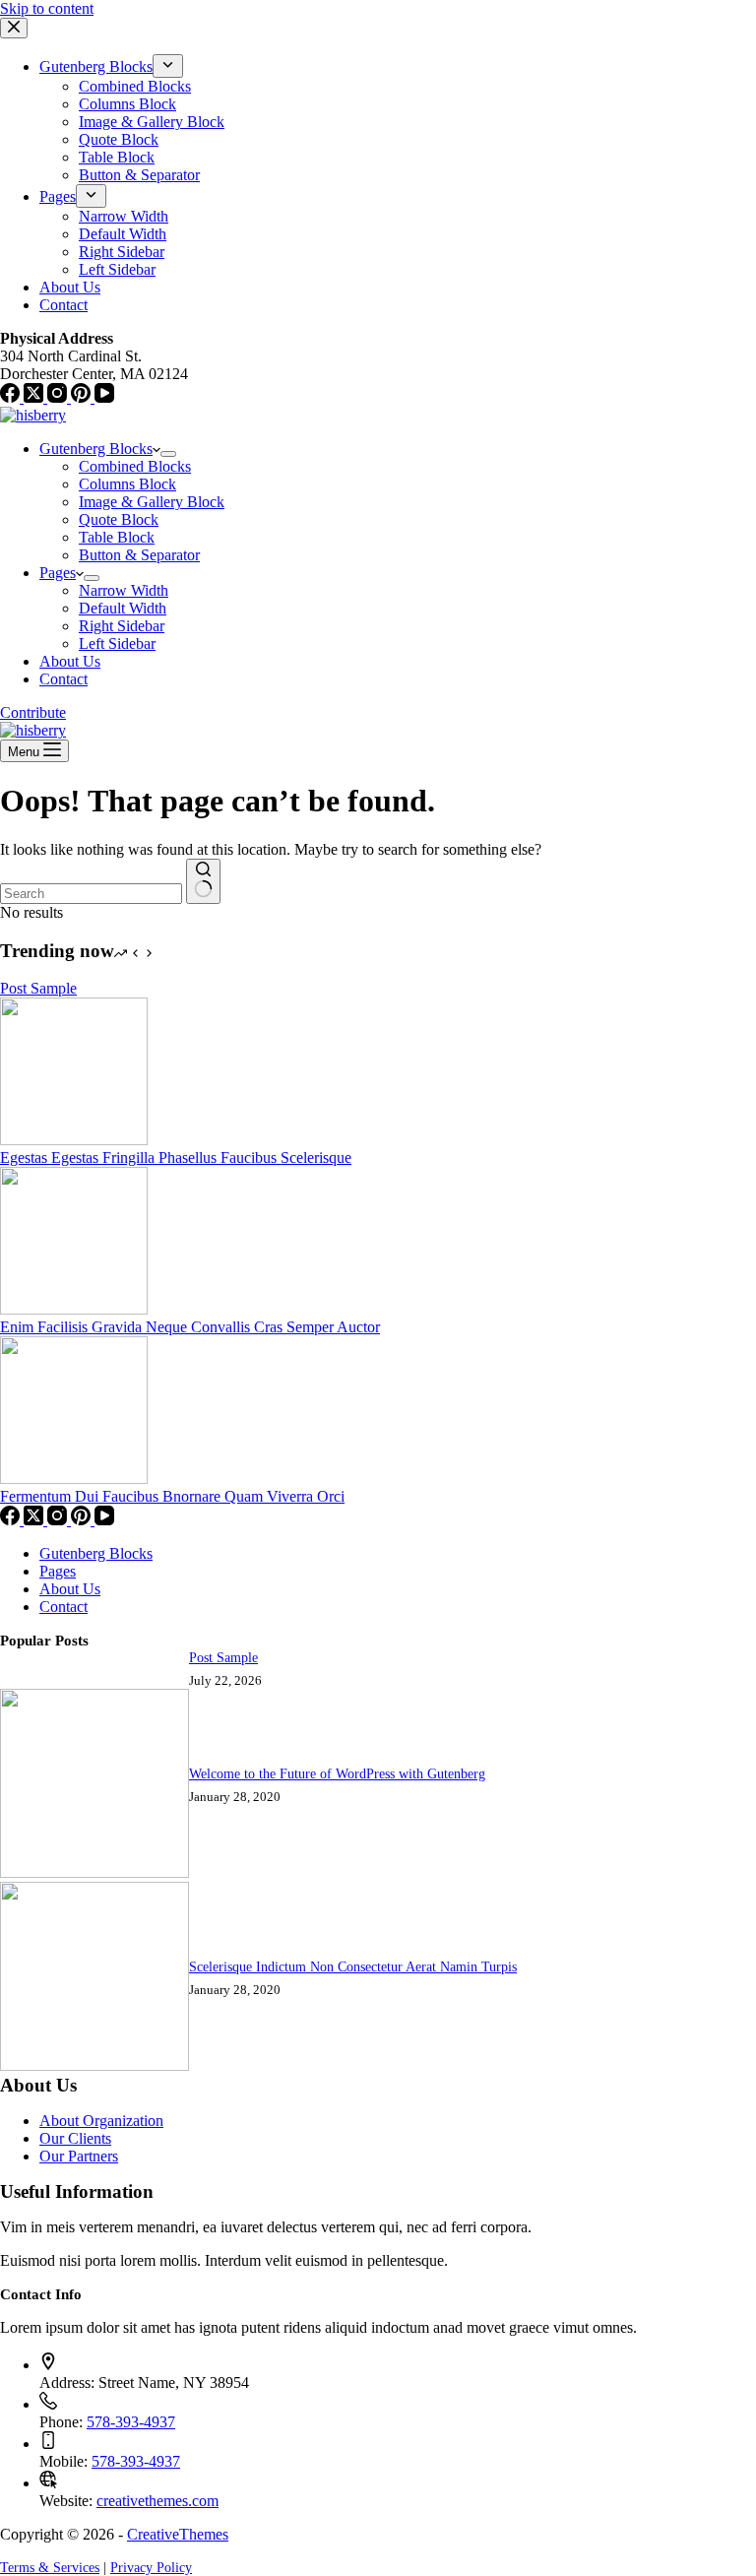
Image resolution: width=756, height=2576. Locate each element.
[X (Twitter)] (35, 1520)
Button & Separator (139, 555)
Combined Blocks (135, 466)
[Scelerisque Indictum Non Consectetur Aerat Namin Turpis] (94, 2065)
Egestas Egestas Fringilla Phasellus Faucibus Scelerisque (176, 1158)
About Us (70, 661)
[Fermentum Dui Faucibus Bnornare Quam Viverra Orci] (74, 1479)
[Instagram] (59, 1520)
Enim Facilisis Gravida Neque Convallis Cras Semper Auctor (190, 1327)
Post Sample (38, 988)
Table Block (117, 537)
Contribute (33, 712)
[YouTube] (104, 1520)
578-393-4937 (131, 2422)
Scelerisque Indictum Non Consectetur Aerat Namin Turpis (353, 1966)
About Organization (101, 2121)
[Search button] (203, 881)
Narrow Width (124, 590)
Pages (58, 573)
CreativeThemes (178, 2534)
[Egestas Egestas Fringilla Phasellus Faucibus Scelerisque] (74, 1140)
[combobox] (91, 894)
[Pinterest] (83, 1520)
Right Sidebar (122, 626)
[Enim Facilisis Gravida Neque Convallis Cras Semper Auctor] (74, 1309)
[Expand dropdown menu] (168, 454)
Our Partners (79, 2156)
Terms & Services (50, 2567)
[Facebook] (12, 1520)
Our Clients (75, 2138)
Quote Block (119, 519)
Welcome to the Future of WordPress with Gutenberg (337, 1773)
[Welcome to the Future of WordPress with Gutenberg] (94, 1872)
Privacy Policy (151, 2567)
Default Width (123, 608)
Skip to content (47, 8)
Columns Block (127, 484)
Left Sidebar (117, 644)
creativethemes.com (157, 2501)
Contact (63, 679)
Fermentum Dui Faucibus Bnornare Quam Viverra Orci (172, 1496)
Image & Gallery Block (152, 502)
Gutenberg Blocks (96, 449)
